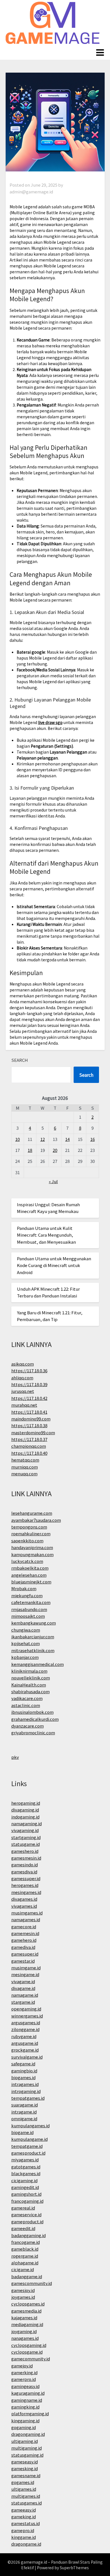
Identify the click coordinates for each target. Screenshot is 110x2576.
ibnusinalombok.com (32, 1712)
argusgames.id (26, 2022)
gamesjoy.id (23, 2290)
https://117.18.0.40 (29, 1453)
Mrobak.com (24, 1588)
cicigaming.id (24, 2180)
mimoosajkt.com (28, 1616)
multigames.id (26, 2496)
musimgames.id (27, 1913)
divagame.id (23, 1988)
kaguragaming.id (28, 2393)
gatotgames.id (26, 2167)
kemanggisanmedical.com (38, 1664)
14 (67, 1139)
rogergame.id (25, 2256)
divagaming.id (25, 1810)
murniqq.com (25, 1467)
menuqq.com (24, 1474)
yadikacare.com (27, 1698)
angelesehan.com (29, 1575)
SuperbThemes (74, 2568)
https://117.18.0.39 (29, 1384)
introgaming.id (26, 2091)
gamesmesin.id (26, 1858)
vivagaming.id (25, 1830)
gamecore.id (24, 1926)
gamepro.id (23, 2530)
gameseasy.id (25, 2462)
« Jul (53, 1181)
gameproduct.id (27, 2221)
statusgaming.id (27, 2455)
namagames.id (26, 1919)
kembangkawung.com (34, 1623)
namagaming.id (27, 1823)
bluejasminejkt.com (31, 1582)
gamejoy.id (22, 2366)
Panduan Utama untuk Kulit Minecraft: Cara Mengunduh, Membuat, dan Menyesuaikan (46, 1235)
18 (30, 1150)
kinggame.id (24, 2537)
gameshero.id (25, 1851)
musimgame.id (26, 1968)
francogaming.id (27, 2201)
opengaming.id (26, 2009)
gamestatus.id (26, 2523)
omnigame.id (24, 2118)
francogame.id (26, 2242)
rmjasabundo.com (29, 1609)
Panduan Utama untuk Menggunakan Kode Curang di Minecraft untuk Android (54, 1265)
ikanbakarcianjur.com (33, 1636)
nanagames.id (25, 2338)
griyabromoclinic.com (33, 1732)
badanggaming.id (28, 2235)
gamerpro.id (24, 2379)
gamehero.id (24, 1940)
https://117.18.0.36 (29, 1370)
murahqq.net (24, 1405)
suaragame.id (25, 2105)
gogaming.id (24, 2427)
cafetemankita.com (31, 1602)
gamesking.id (25, 2468)
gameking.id (24, 2516)
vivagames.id (24, 1906)
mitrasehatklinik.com (33, 1650)
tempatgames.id (28, 2098)
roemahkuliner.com (31, 1533)
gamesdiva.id (24, 1872)
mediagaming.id (27, 2324)
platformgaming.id (30, 2413)
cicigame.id (23, 2269)
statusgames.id (27, 2503)
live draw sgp (50, 722)
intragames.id (25, 2084)
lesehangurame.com (32, 1513)
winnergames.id (27, 2016)
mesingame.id (25, 1974)
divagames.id (24, 1899)
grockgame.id (25, 2050)
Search (20, 1060)
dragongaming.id (28, 2434)
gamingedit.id (25, 2187)
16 (93, 1139)
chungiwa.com (26, 1630)
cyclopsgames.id (28, 2304)
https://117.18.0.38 (29, 1425)
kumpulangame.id (29, 2139)
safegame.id (23, 2064)
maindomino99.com (31, 1419)
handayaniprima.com (32, 1547)
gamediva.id (23, 1947)
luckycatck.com (27, 1561)
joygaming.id (24, 2331)
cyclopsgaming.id (29, 2345)
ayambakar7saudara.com (36, 1520)
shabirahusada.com (30, 1691)
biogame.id (22, 2132)
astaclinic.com (26, 1705)
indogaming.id (25, 1817)
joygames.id (23, 2297)
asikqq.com (23, 1364)
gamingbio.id (24, 2071)
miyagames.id (25, 2160)
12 (43, 1139)
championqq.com (29, 1446)
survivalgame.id (27, 2057)
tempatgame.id (27, 2146)
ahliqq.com (22, 1378)
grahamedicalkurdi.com (35, 1719)
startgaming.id (26, 1837)
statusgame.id (26, 1844)
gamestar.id (23, 1961)
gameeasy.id (24, 2510)
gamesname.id (26, 2475)
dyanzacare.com (27, 1726)
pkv (15, 1757)
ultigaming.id (25, 2441)
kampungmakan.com (32, 1554)
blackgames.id (26, 2173)
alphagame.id (25, 2263)
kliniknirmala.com (29, 1671)
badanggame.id (27, 2276)
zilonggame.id (25, 2029)
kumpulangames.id (30, 2125)
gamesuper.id (25, 1954)
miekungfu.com (27, 1595)
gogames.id (23, 2482)
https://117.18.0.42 (29, 1398)
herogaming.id (26, 1803)
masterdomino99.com (33, 1432)
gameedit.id (23, 2228)
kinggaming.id (25, 2420)
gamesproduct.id (28, 2153)
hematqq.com (25, 1460)
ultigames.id (24, 2489)
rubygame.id (24, 2036)
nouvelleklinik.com (31, 1678)
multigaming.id (27, 2448)
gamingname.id (27, 2400)
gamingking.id (25, 2407)
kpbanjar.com (25, 1657)
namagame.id (25, 1995)
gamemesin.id (25, 1933)
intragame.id (24, 2112)
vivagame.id (23, 1981)
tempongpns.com (29, 1527)
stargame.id (23, 2002)
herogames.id (25, 1885)
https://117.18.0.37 (29, 1439)
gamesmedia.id (26, 2311)
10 (17, 1139)
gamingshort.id (26, 2194)
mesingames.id (26, 1892)
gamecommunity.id (31, 2359)
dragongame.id (26, 2544)
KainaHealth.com (29, 1685)
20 (55, 1150)
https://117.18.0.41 (29, 1412)
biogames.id (23, 2077)
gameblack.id (25, 2249)
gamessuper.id (26, 1878)
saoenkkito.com (27, 1541)
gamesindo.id (25, 1865)
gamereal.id (23, 2208)
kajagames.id (24, 2317)
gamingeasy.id (25, 2386)
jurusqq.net (23, 1391)
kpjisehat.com (26, 1643)
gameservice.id (26, 2214)
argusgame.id (25, 2043)
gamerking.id (24, 2372)
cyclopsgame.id (27, 2352)
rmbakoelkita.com (30, 1568)
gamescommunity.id (32, 2283)
